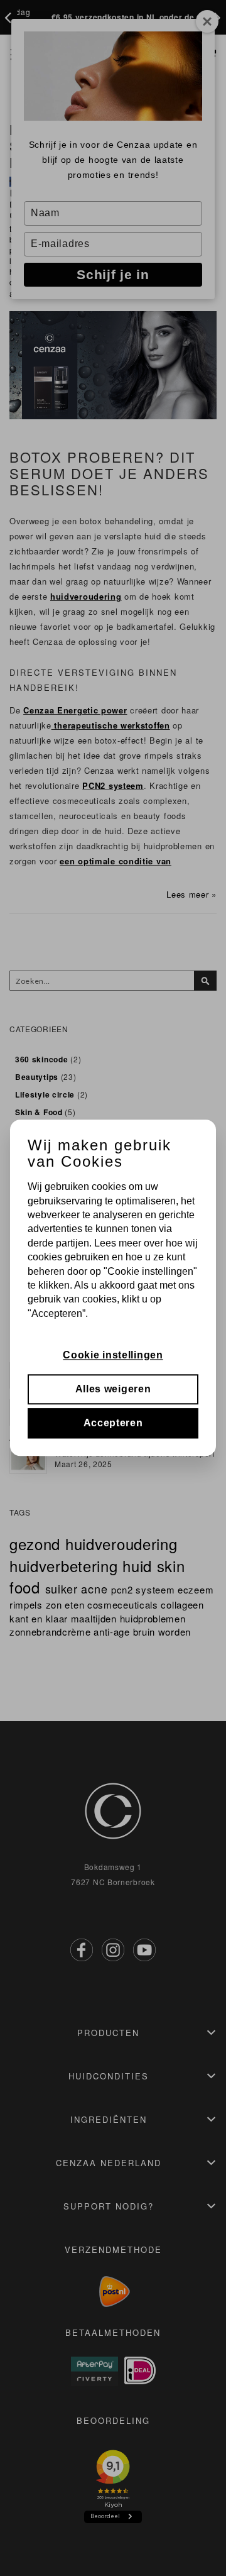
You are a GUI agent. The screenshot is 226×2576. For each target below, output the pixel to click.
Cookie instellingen (113, 1355)
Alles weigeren (113, 1389)
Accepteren (113, 1423)
